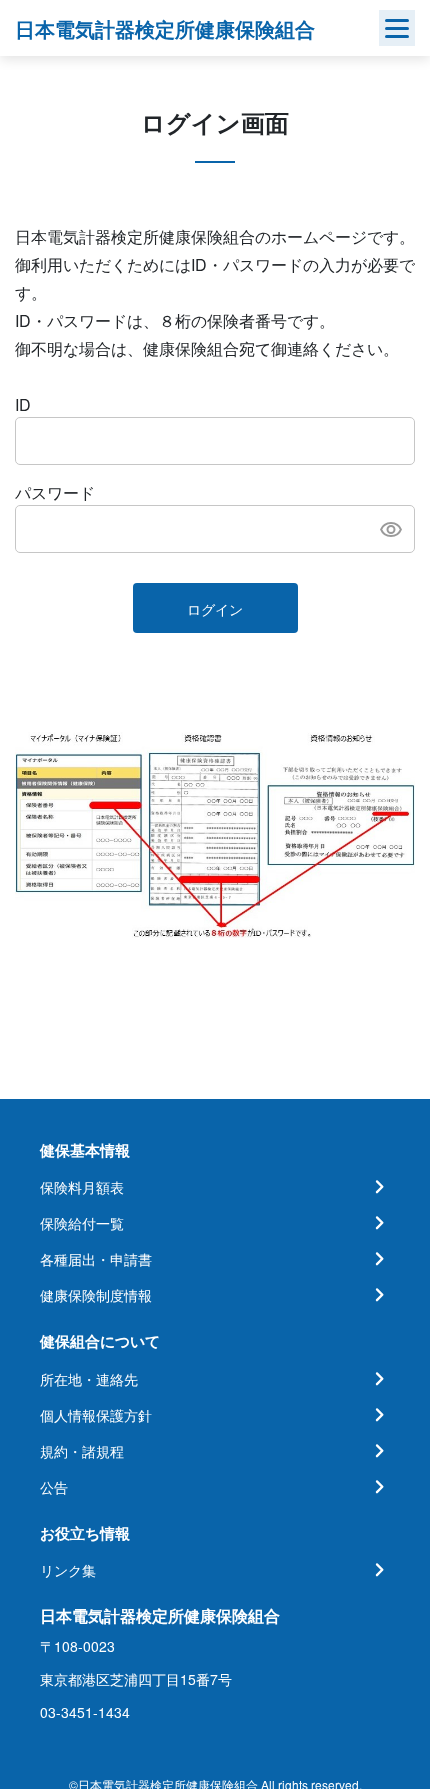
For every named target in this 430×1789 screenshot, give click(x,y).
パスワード (55, 492)
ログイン (215, 609)
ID (23, 404)
